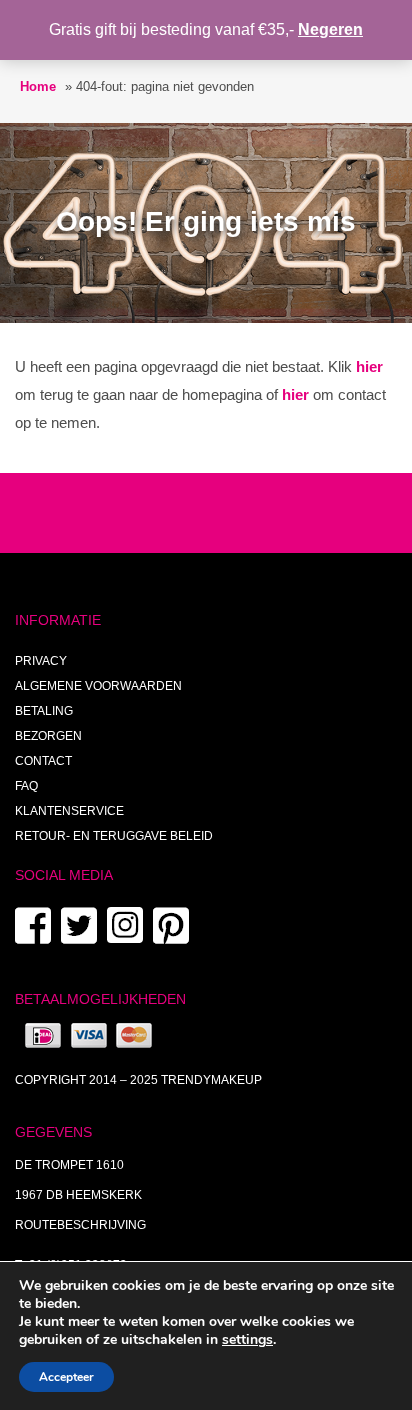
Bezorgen (48, 736)
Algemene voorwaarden (98, 686)
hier (369, 366)
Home (38, 86)
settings (247, 1340)
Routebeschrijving (80, 1225)
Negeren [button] (330, 29)
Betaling (44, 711)
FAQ (26, 786)
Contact (43, 761)
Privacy (41, 661)
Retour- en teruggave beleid (114, 836)
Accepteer (66, 1377)
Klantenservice (69, 811)
